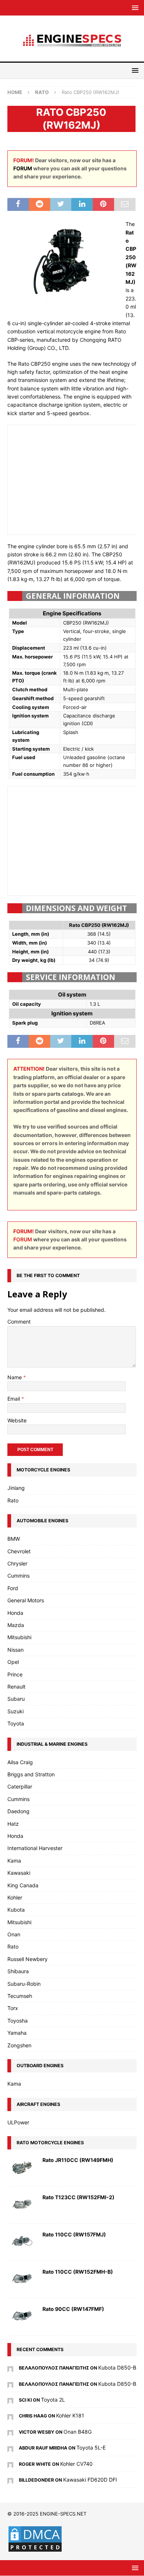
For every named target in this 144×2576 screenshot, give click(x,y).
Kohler (15, 1897)
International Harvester (35, 1848)
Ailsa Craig (20, 1762)
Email (14, 1399)
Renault (16, 1687)
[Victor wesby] (10, 2432)
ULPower (18, 2122)
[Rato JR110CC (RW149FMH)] (22, 2168)
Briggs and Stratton (31, 1774)
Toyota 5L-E (91, 2448)
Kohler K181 (70, 2415)
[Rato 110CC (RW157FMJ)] (22, 2242)
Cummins (18, 1576)
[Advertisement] (73, 479)
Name (15, 1377)
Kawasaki (19, 1873)
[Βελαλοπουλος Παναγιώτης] (10, 2368)
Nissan (16, 1650)
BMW (14, 1539)
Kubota (16, 1910)
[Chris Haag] (10, 2415)
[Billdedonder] (10, 2480)
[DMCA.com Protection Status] (35, 2549)
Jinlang (16, 1488)
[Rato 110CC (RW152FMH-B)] (22, 2280)
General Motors (26, 1600)
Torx (13, 2008)
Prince (15, 1674)
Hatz (13, 1824)
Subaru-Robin (24, 1984)
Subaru (16, 1699)
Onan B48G (78, 2432)
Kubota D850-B (117, 2368)
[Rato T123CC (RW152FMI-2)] (22, 2205)
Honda (15, 1613)
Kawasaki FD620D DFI (90, 2480)
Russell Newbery (28, 1959)
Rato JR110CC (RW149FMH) (78, 2160)
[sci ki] (10, 2400)
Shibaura (18, 1971)
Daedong (18, 1811)
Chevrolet (19, 1551)
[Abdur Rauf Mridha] (10, 2448)
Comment (19, 1322)
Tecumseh (20, 1996)
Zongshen (19, 2045)
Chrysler (17, 1563)
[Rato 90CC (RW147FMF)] (22, 2317)
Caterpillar (20, 1786)
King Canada (23, 1885)
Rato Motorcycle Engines (50, 2143)
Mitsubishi (19, 1637)
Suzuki (16, 1711)
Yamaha (17, 2033)
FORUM (23, 168)
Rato (13, 1500)
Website (17, 1420)
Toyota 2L (53, 2400)
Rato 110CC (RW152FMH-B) (78, 2272)
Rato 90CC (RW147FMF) (73, 2309)
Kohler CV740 (76, 2464)
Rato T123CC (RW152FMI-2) (78, 2197)
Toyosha (18, 2021)
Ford (13, 1588)
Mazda (16, 1625)
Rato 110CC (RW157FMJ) (74, 2234)
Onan (14, 1934)
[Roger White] (10, 2464)
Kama (14, 1861)
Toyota (16, 1723)
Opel (13, 1662)
